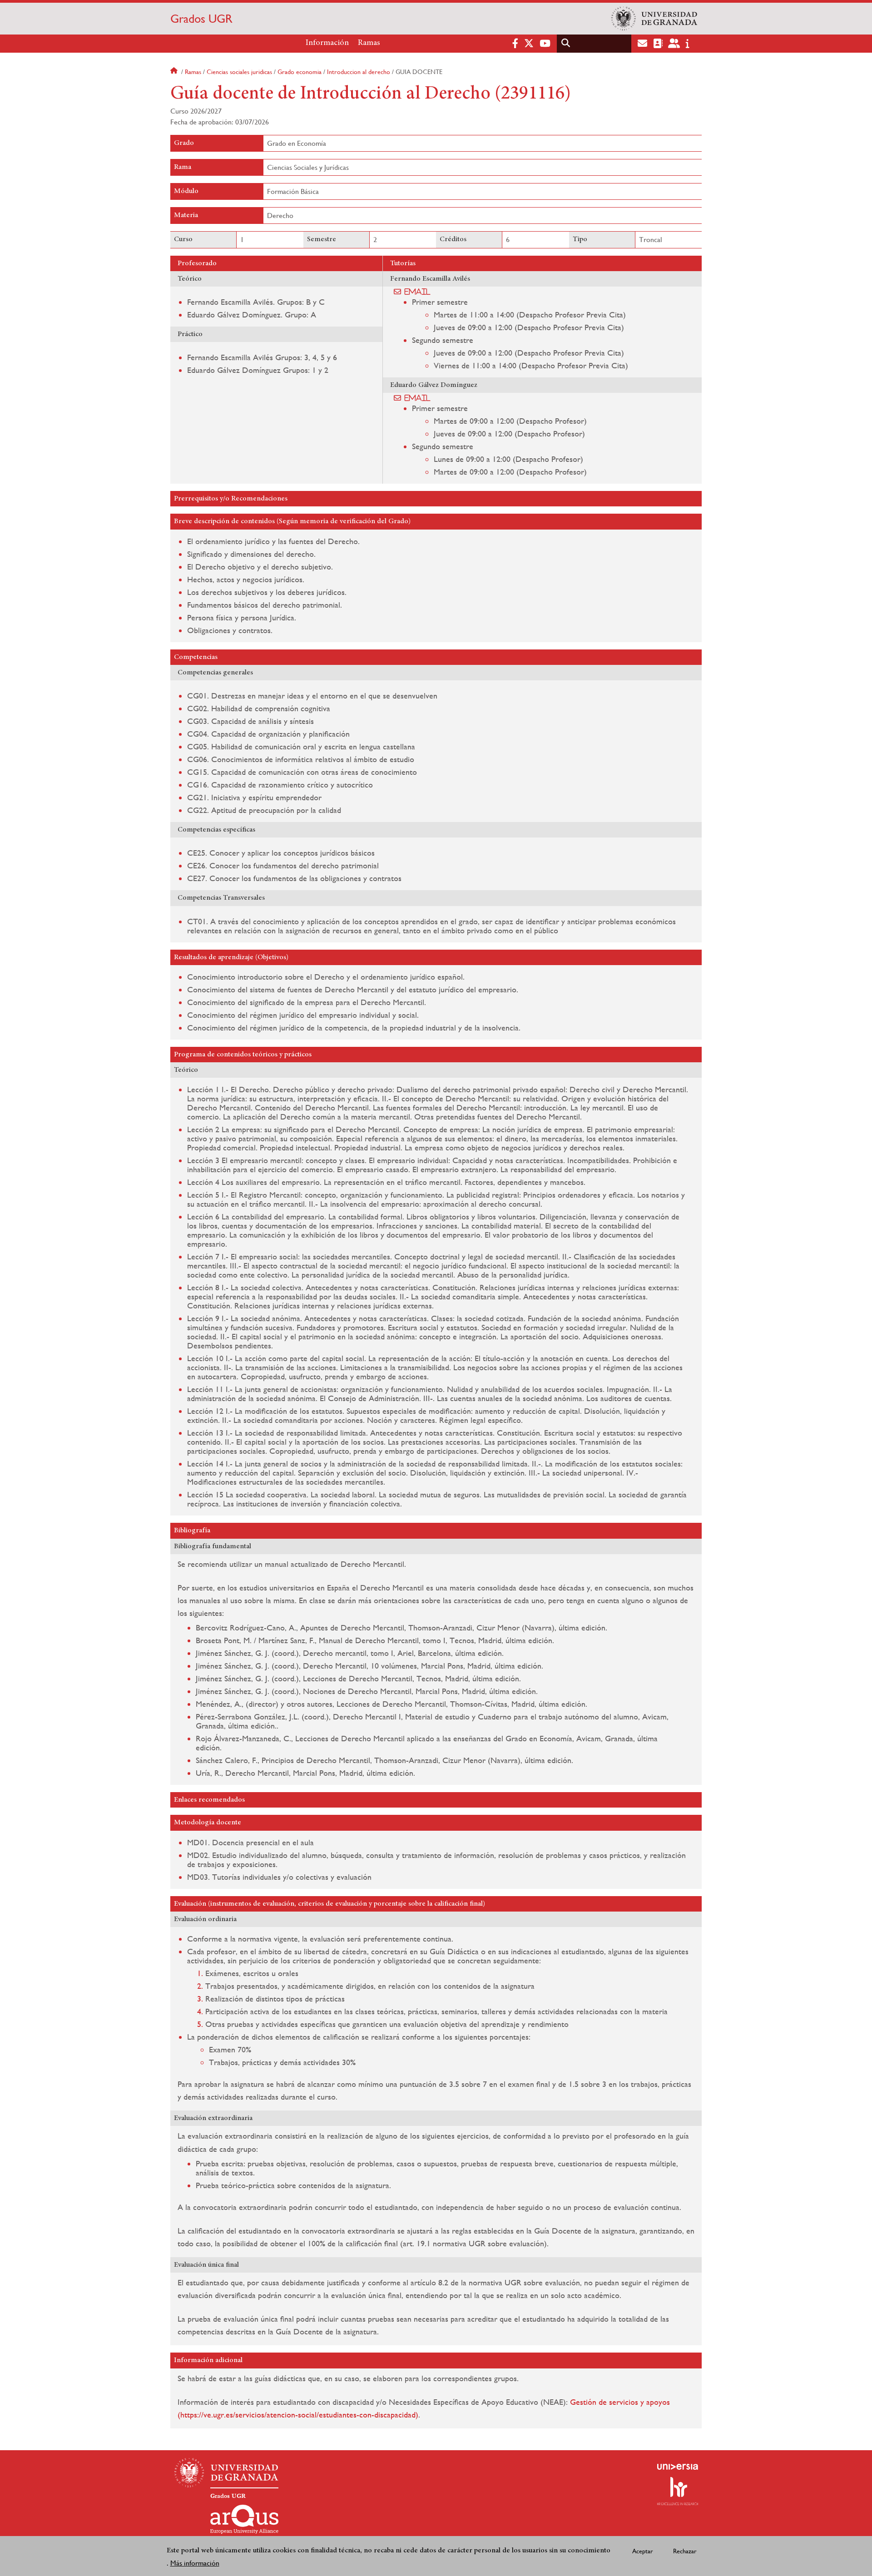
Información (327, 43)
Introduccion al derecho (359, 72)
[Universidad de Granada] (654, 19)
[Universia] (678, 2467)
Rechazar (685, 2551)
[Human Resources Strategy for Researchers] (678, 2491)
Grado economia (300, 72)
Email (418, 292)
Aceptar (643, 2551)
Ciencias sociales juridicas (239, 72)
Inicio (175, 72)
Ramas (369, 43)
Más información (195, 2563)
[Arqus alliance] (244, 2519)
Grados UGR (201, 19)
